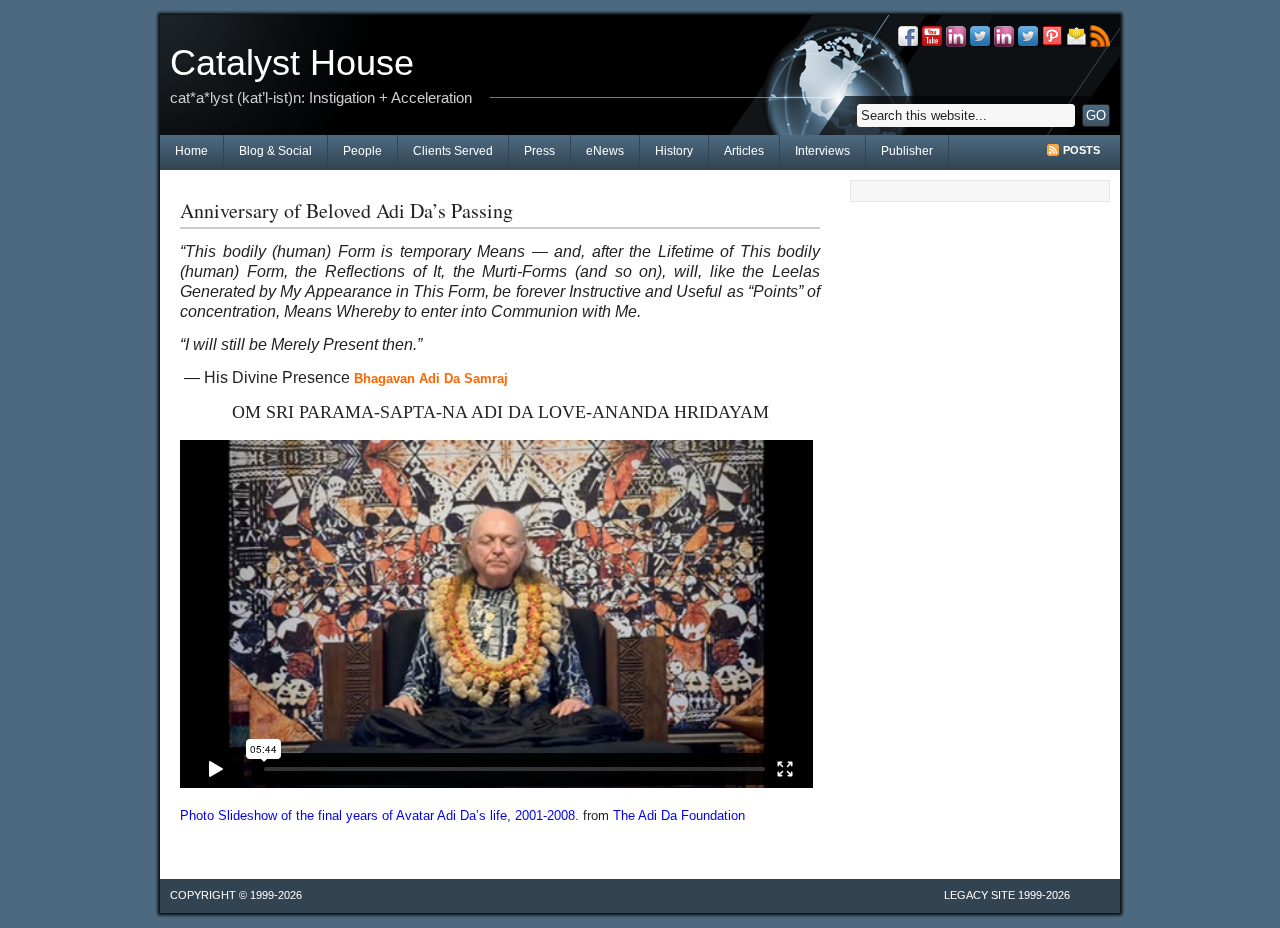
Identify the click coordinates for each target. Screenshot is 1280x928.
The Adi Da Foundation (679, 815)
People (362, 151)
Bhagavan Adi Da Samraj (431, 378)
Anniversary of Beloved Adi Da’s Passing (346, 210)
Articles (744, 151)
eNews (605, 151)
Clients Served (453, 151)
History (674, 151)
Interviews (822, 151)
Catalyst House (292, 62)
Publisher (907, 151)
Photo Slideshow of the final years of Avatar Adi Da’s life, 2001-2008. (379, 815)
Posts (1081, 150)
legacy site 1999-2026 (1007, 895)
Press (539, 151)
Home (191, 151)
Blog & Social (275, 151)
